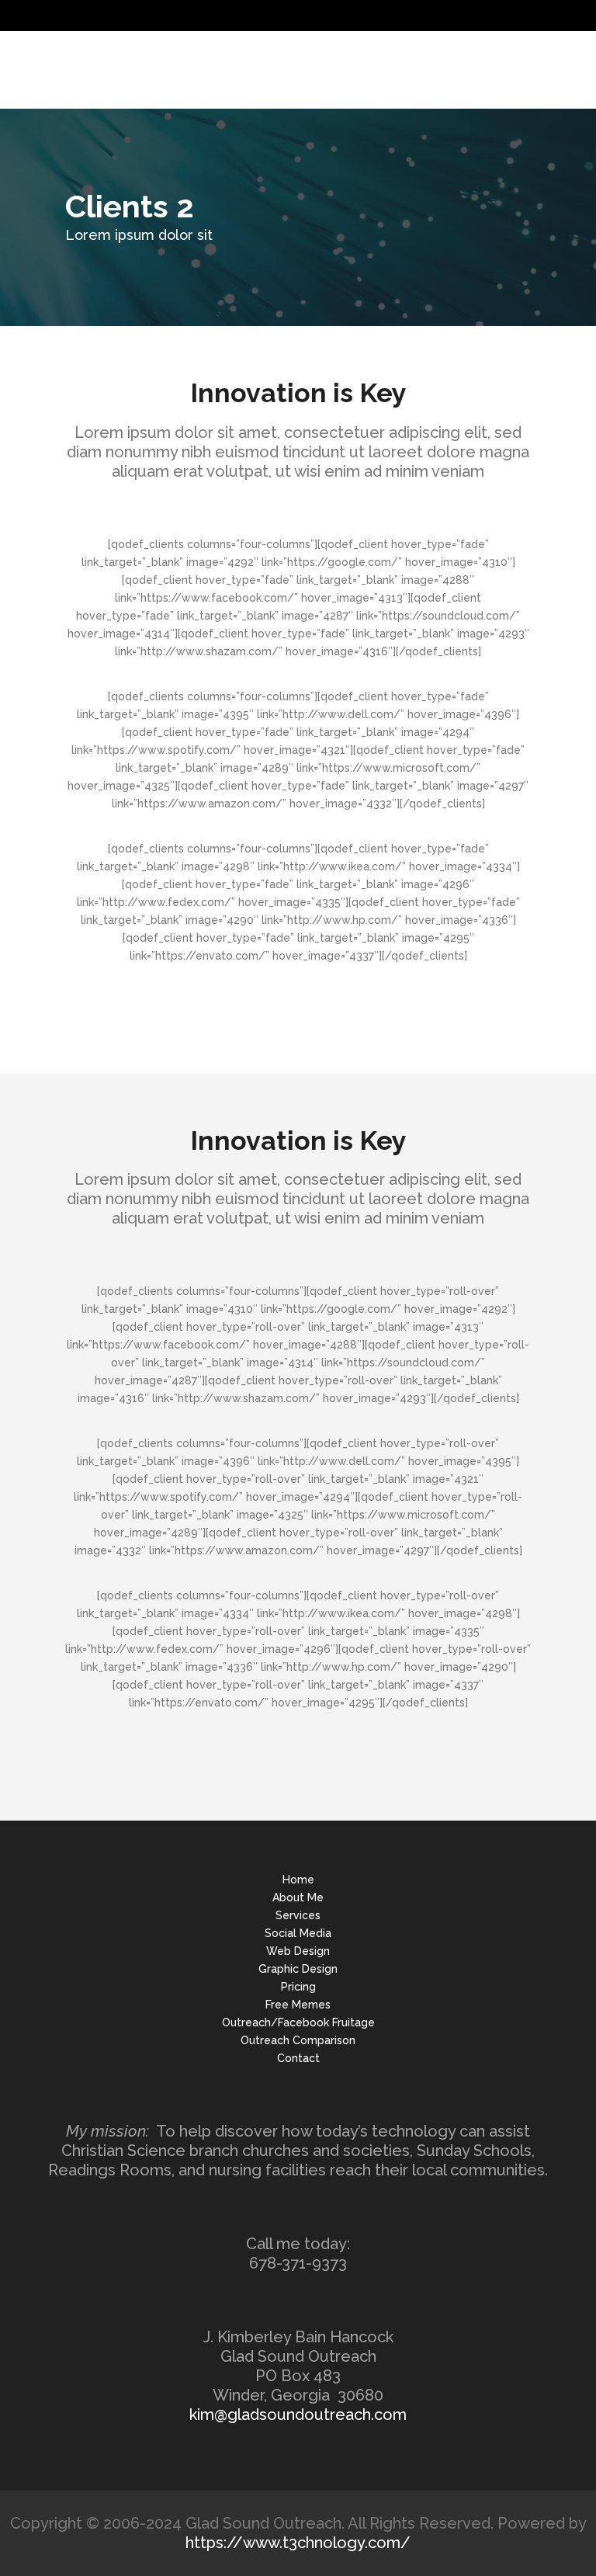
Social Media (298, 1933)
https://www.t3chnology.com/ (298, 2543)
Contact (298, 2058)
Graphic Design (298, 1969)
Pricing (298, 1987)
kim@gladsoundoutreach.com (298, 2415)
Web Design (298, 1951)
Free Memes (298, 2005)
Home (298, 1880)
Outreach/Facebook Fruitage (298, 2022)
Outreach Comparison (298, 2040)
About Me (298, 1897)
